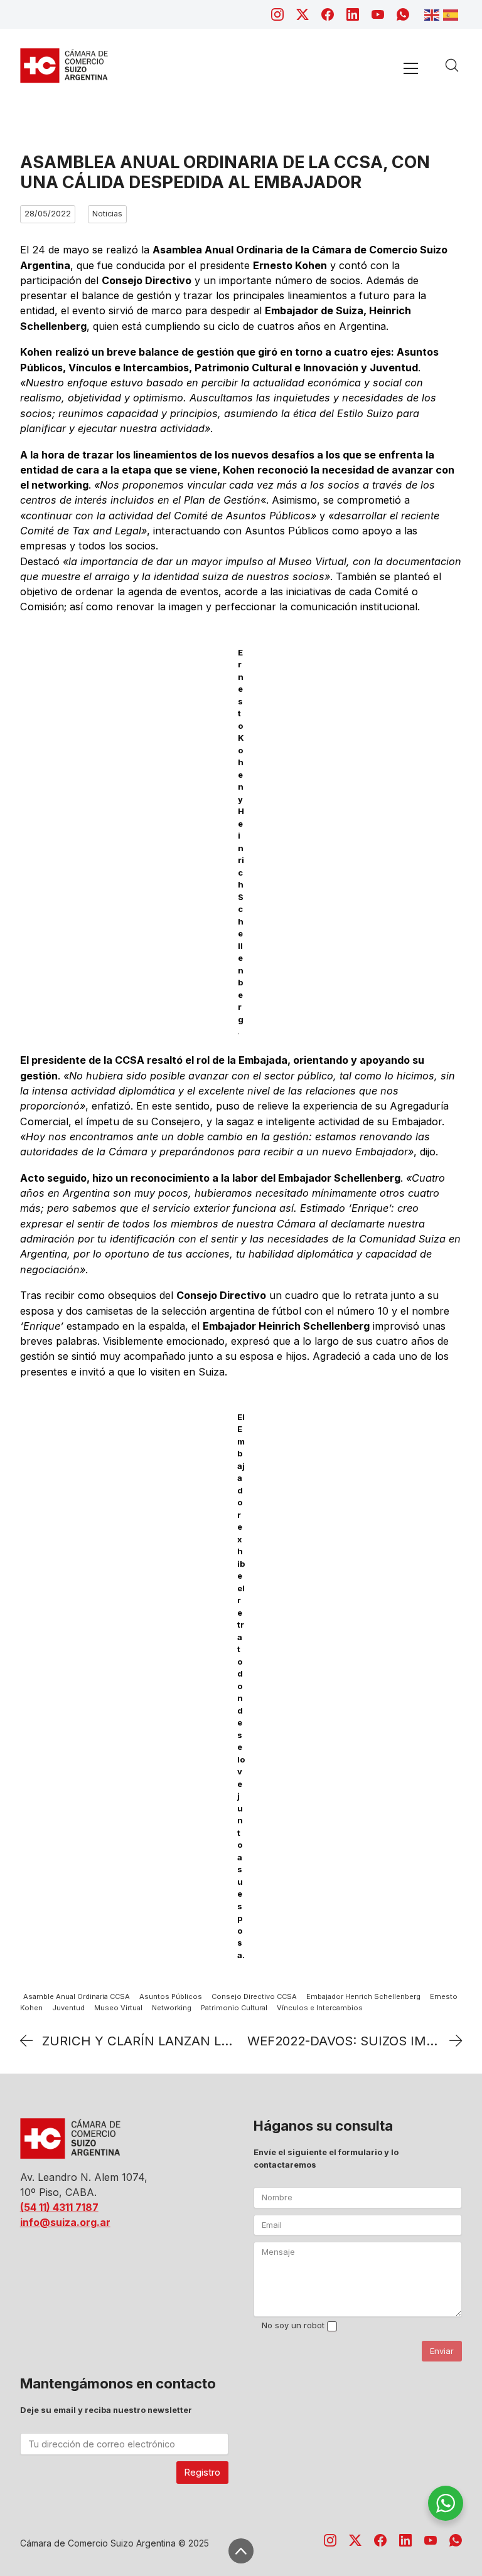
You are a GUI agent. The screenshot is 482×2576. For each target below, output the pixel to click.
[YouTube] (378, 14)
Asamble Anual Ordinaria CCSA (77, 1996)
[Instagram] (277, 14)
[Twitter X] (303, 14)
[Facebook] (328, 14)
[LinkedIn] (353, 14)
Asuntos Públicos (171, 1996)
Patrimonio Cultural (234, 2008)
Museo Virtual (118, 2008)
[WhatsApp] (403, 14)
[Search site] (452, 65)
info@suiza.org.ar (65, 2222)
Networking (172, 2008)
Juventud (68, 2008)
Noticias (107, 214)
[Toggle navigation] (411, 68)
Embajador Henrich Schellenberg (363, 1996)
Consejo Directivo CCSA (254, 1996)
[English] (434, 14)
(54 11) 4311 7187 (59, 2207)
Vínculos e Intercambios (320, 2008)
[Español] (453, 14)
